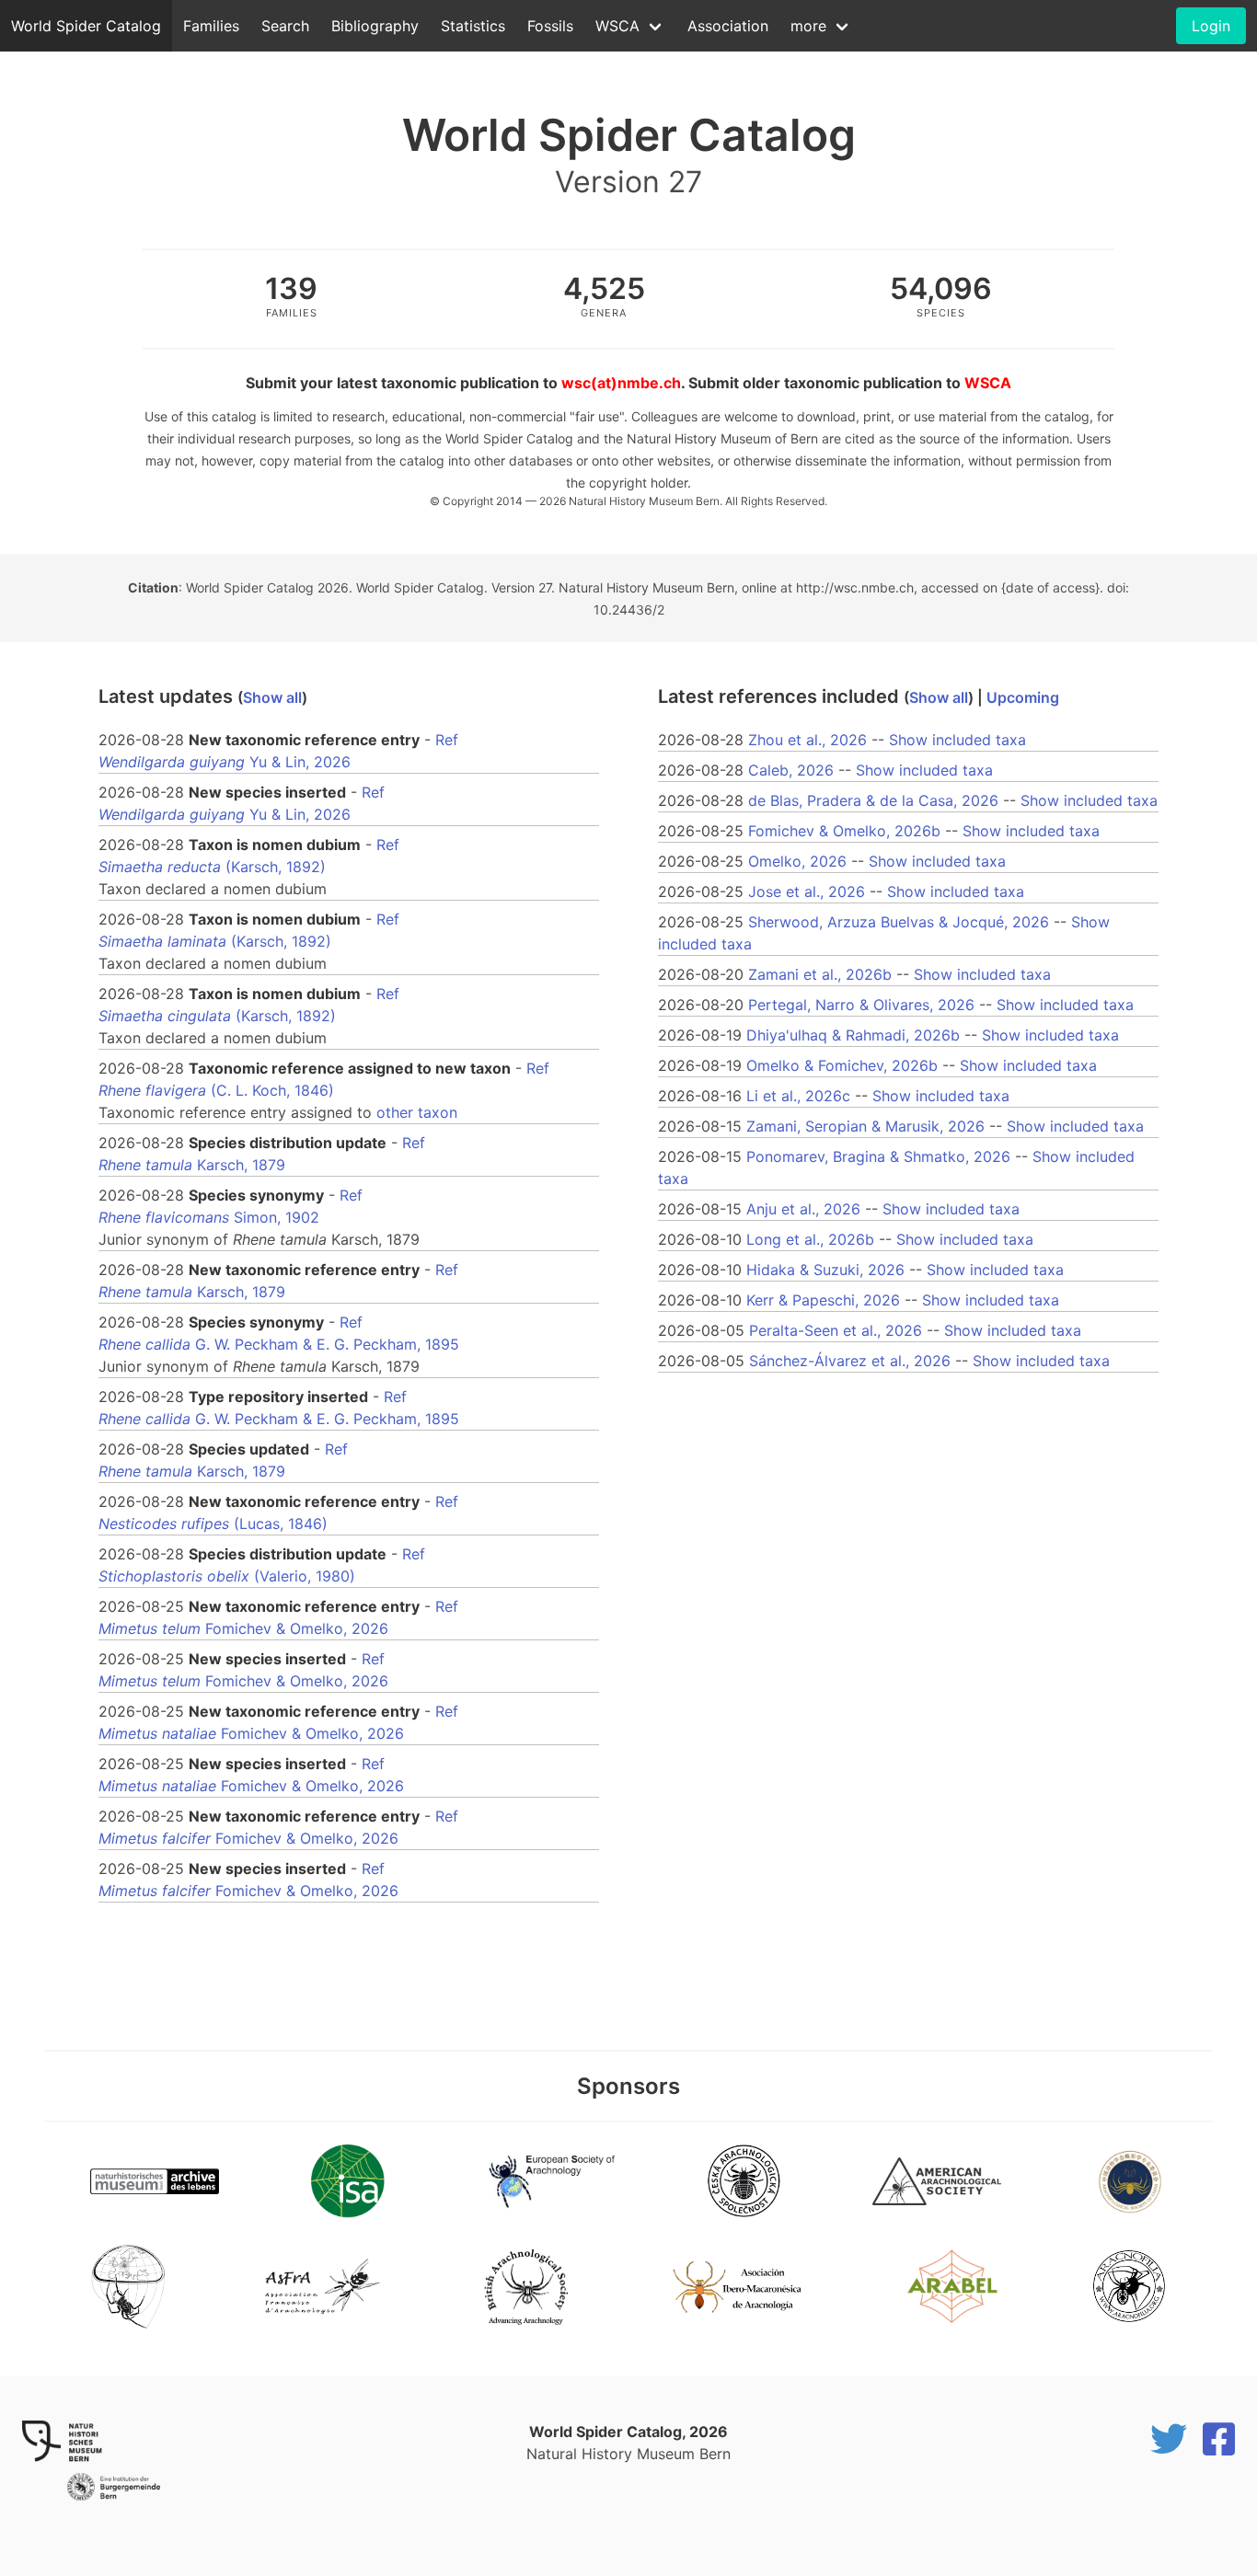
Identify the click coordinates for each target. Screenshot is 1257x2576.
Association (728, 26)
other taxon (417, 1112)
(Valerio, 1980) (227, 1576)
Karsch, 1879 (192, 1165)
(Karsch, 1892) (212, 867)
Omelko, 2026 (797, 861)
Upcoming (1023, 697)
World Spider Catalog (86, 26)
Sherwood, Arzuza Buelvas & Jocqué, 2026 (899, 922)
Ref (447, 740)
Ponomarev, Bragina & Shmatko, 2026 (878, 1156)
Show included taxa (957, 740)
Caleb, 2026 (791, 770)
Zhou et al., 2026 (807, 740)
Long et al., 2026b (810, 1239)
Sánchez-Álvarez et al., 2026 (850, 1361)
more (808, 26)
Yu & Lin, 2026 (225, 762)
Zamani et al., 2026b (820, 974)
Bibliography (375, 26)
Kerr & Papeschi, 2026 (823, 1300)
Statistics (473, 26)
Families (211, 26)
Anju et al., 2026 (803, 1209)
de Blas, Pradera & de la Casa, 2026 (873, 800)
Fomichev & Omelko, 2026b (844, 831)
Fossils (550, 26)
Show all (272, 697)
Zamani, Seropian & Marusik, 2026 (865, 1126)
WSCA (617, 26)
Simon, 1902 (209, 1217)
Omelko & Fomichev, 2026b (842, 1065)
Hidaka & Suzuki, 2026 (825, 1270)
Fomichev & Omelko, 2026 (243, 1628)
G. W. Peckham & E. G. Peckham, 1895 (279, 1344)
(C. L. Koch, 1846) (216, 1090)
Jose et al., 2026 (807, 891)
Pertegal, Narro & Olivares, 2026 (861, 1005)
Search (285, 26)
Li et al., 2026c (798, 1096)
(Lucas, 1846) (213, 1524)
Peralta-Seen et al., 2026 (836, 1330)
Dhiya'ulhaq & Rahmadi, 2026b (853, 1035)
